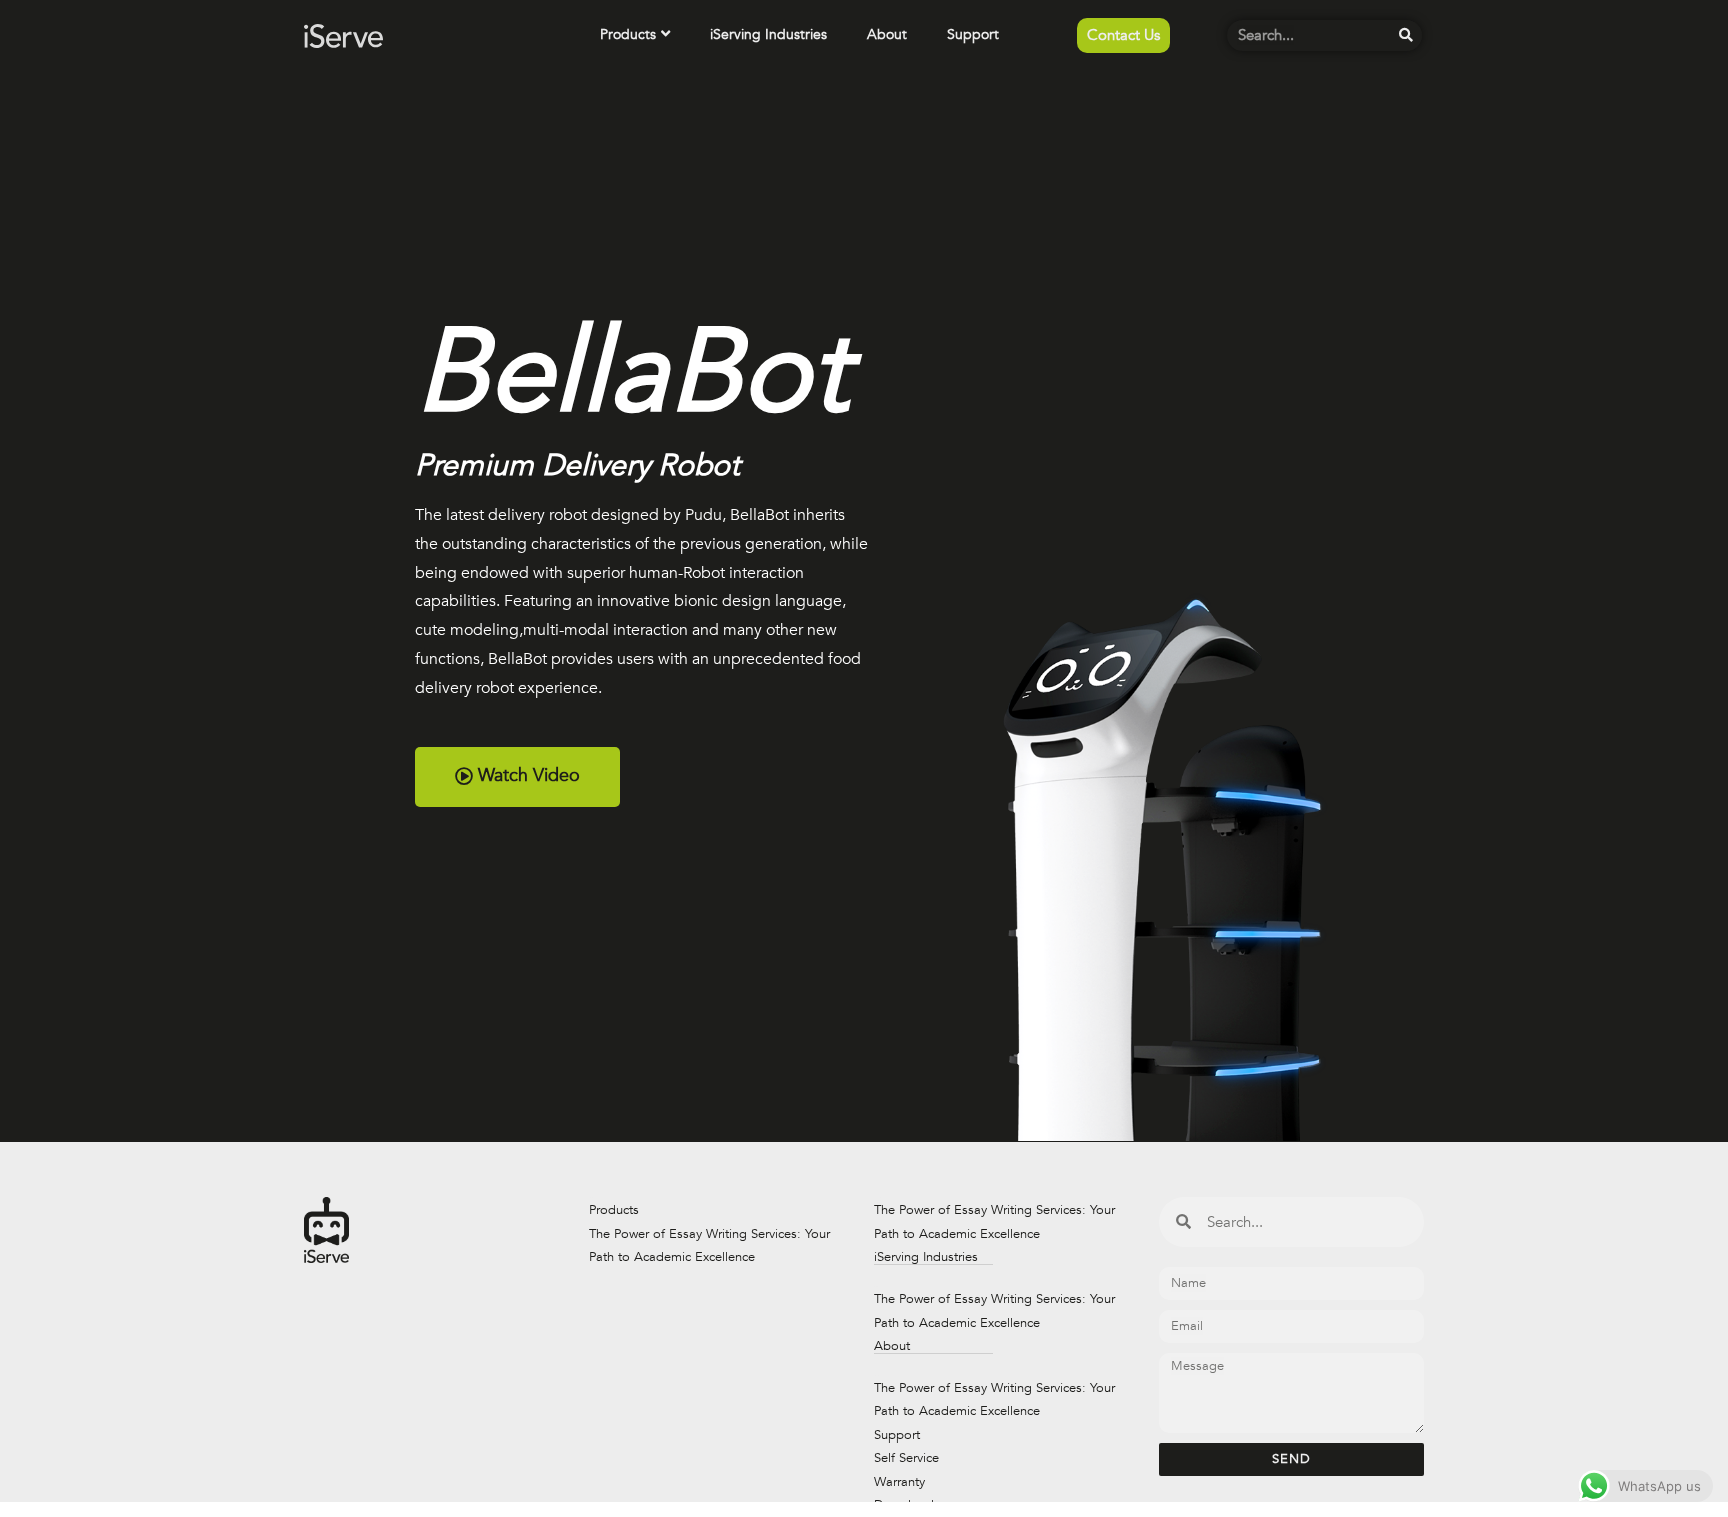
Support (973, 34)
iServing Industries (768, 34)
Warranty (899, 1482)
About (887, 34)
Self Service (906, 1458)
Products (628, 34)
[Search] (1406, 35)
